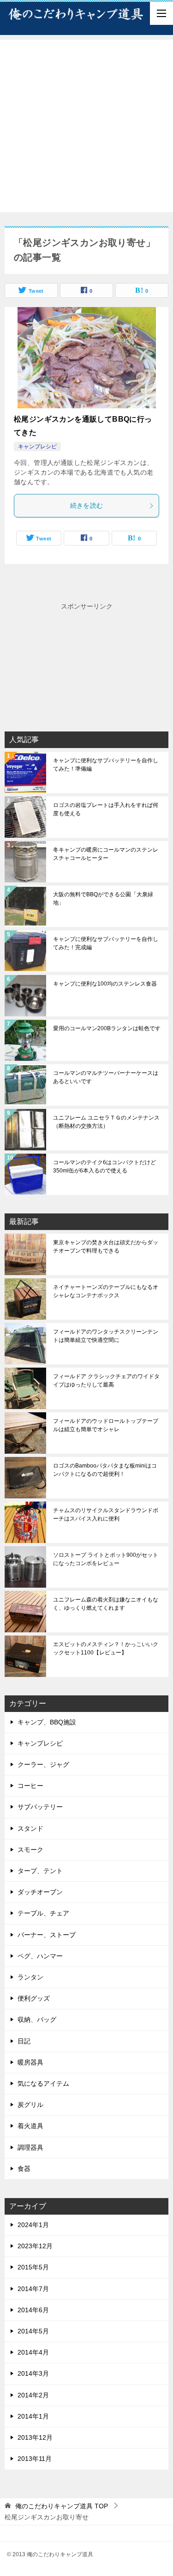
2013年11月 (35, 2459)
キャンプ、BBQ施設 (47, 1722)
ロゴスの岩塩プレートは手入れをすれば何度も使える (106, 809)
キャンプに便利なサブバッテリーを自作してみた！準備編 (106, 765)
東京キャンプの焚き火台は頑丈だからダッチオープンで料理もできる (106, 1247)
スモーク (30, 1850)
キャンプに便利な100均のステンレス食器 (105, 984)
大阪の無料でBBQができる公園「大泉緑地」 (103, 899)
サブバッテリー (40, 1807)
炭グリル (30, 2105)
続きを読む (87, 505)
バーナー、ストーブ (47, 1935)
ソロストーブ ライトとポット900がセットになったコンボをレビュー (106, 1559)
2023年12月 (35, 2246)
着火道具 (30, 2126)
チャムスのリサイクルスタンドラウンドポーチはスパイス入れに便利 (106, 1514)
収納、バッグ (37, 2019)
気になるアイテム (43, 2083)
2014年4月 (33, 2352)
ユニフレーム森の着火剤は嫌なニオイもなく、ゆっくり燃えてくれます (106, 1604)
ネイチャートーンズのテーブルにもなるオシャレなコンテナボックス (106, 1291)
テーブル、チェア (43, 1913)
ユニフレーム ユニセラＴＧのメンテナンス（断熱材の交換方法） (106, 1122)
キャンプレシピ (37, 447)
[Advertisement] (86, 126)
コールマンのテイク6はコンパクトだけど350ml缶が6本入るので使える (104, 1166)
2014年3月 (33, 2373)
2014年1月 (33, 2416)
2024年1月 (33, 2225)
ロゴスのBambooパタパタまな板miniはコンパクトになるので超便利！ (105, 1470)
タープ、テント (40, 1871)
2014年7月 (33, 2289)
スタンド (30, 1828)
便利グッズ (34, 1998)
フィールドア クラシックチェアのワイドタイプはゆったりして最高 (106, 1381)
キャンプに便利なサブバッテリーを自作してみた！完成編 (106, 943)
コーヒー (30, 1786)
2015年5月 (33, 2267)
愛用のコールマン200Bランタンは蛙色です (107, 1028)
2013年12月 (35, 2437)
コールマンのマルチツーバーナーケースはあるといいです (106, 1077)
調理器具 (30, 2147)
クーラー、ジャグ (43, 1764)
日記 (24, 2041)
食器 (24, 2169)
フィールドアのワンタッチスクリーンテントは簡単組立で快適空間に (106, 1336)
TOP (62, 2506)
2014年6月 (33, 2310)
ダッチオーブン (40, 1892)
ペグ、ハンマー (40, 1956)
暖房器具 (30, 2062)
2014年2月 (33, 2395)
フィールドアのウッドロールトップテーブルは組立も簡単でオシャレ (106, 1425)
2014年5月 (33, 2331)
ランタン (30, 1977)
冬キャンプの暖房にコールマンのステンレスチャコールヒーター (106, 854)
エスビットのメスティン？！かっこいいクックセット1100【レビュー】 (106, 1648)
